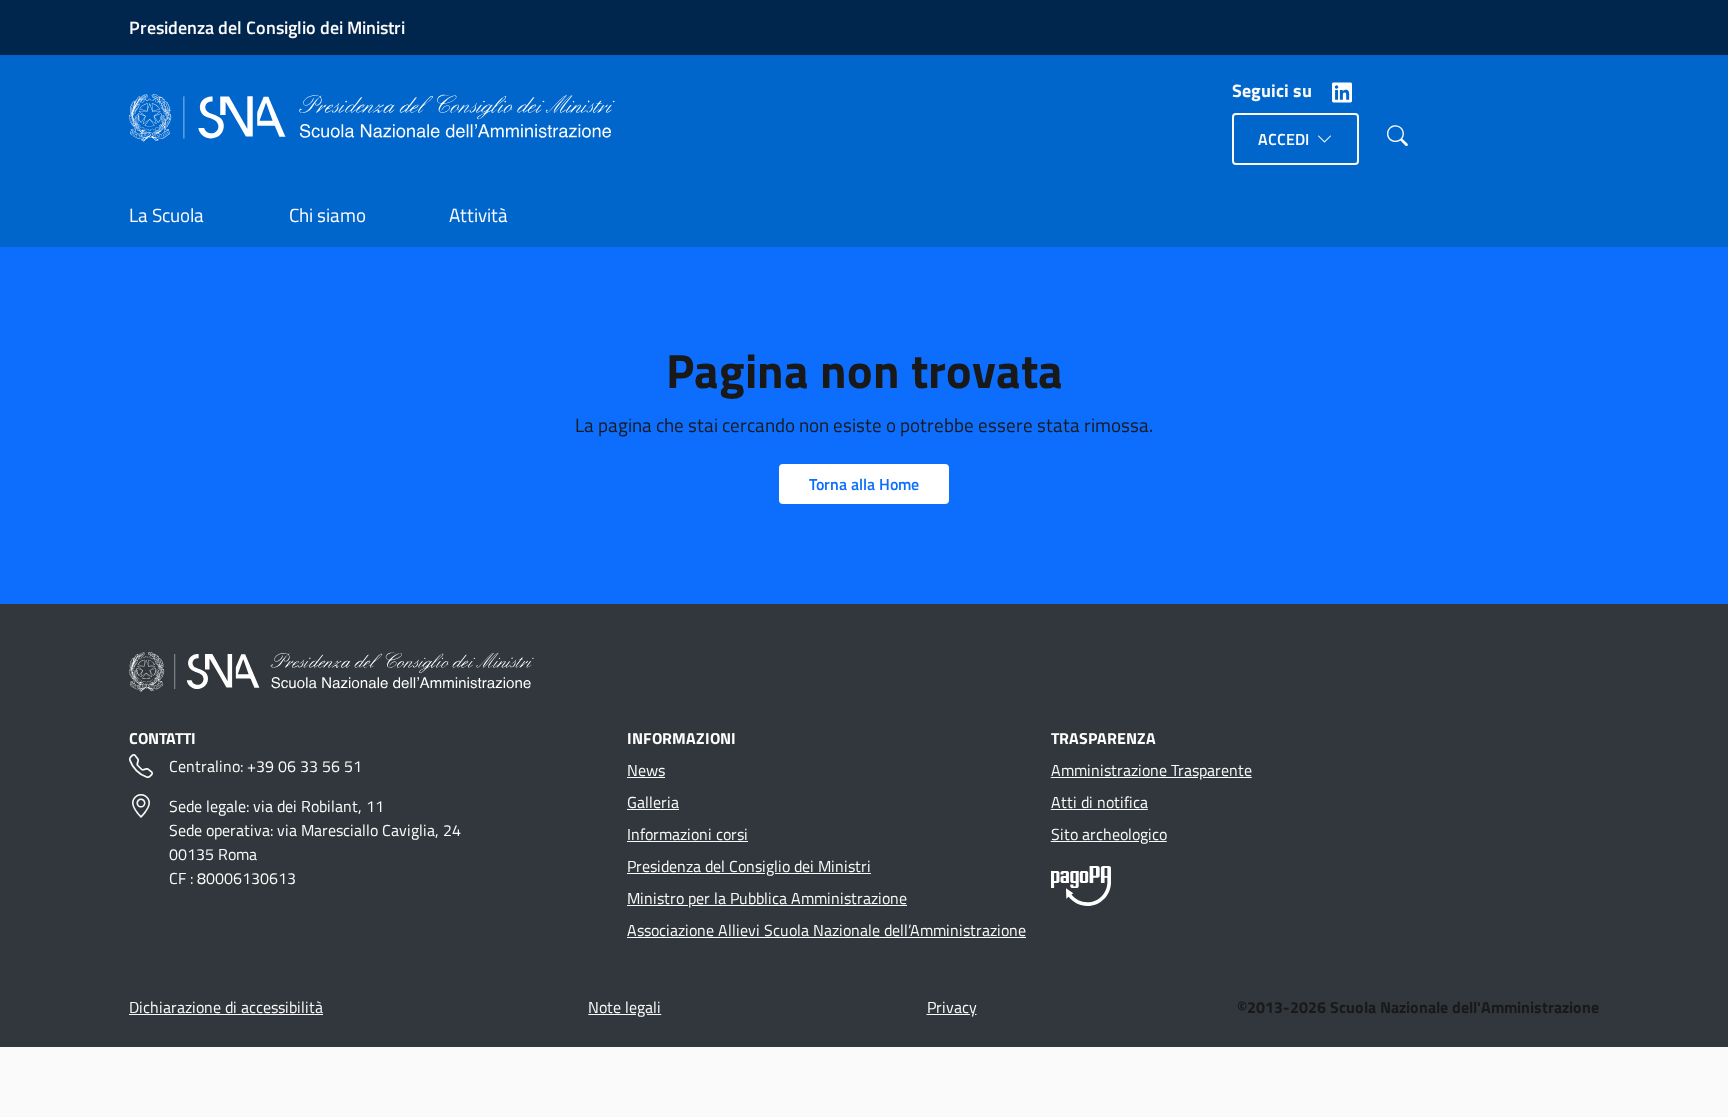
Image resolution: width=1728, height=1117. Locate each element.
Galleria (653, 802)
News (646, 770)
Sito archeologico (1109, 834)
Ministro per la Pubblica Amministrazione (767, 898)
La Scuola (166, 214)
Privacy (952, 1007)
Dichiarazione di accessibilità (226, 1007)
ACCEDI (1283, 139)
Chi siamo (327, 214)
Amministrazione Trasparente (1151, 770)
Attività (478, 214)
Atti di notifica (1099, 802)
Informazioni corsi (687, 834)
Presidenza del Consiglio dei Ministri (267, 27)
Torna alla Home (864, 484)
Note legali (624, 1007)
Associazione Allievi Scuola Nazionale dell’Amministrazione (826, 930)
